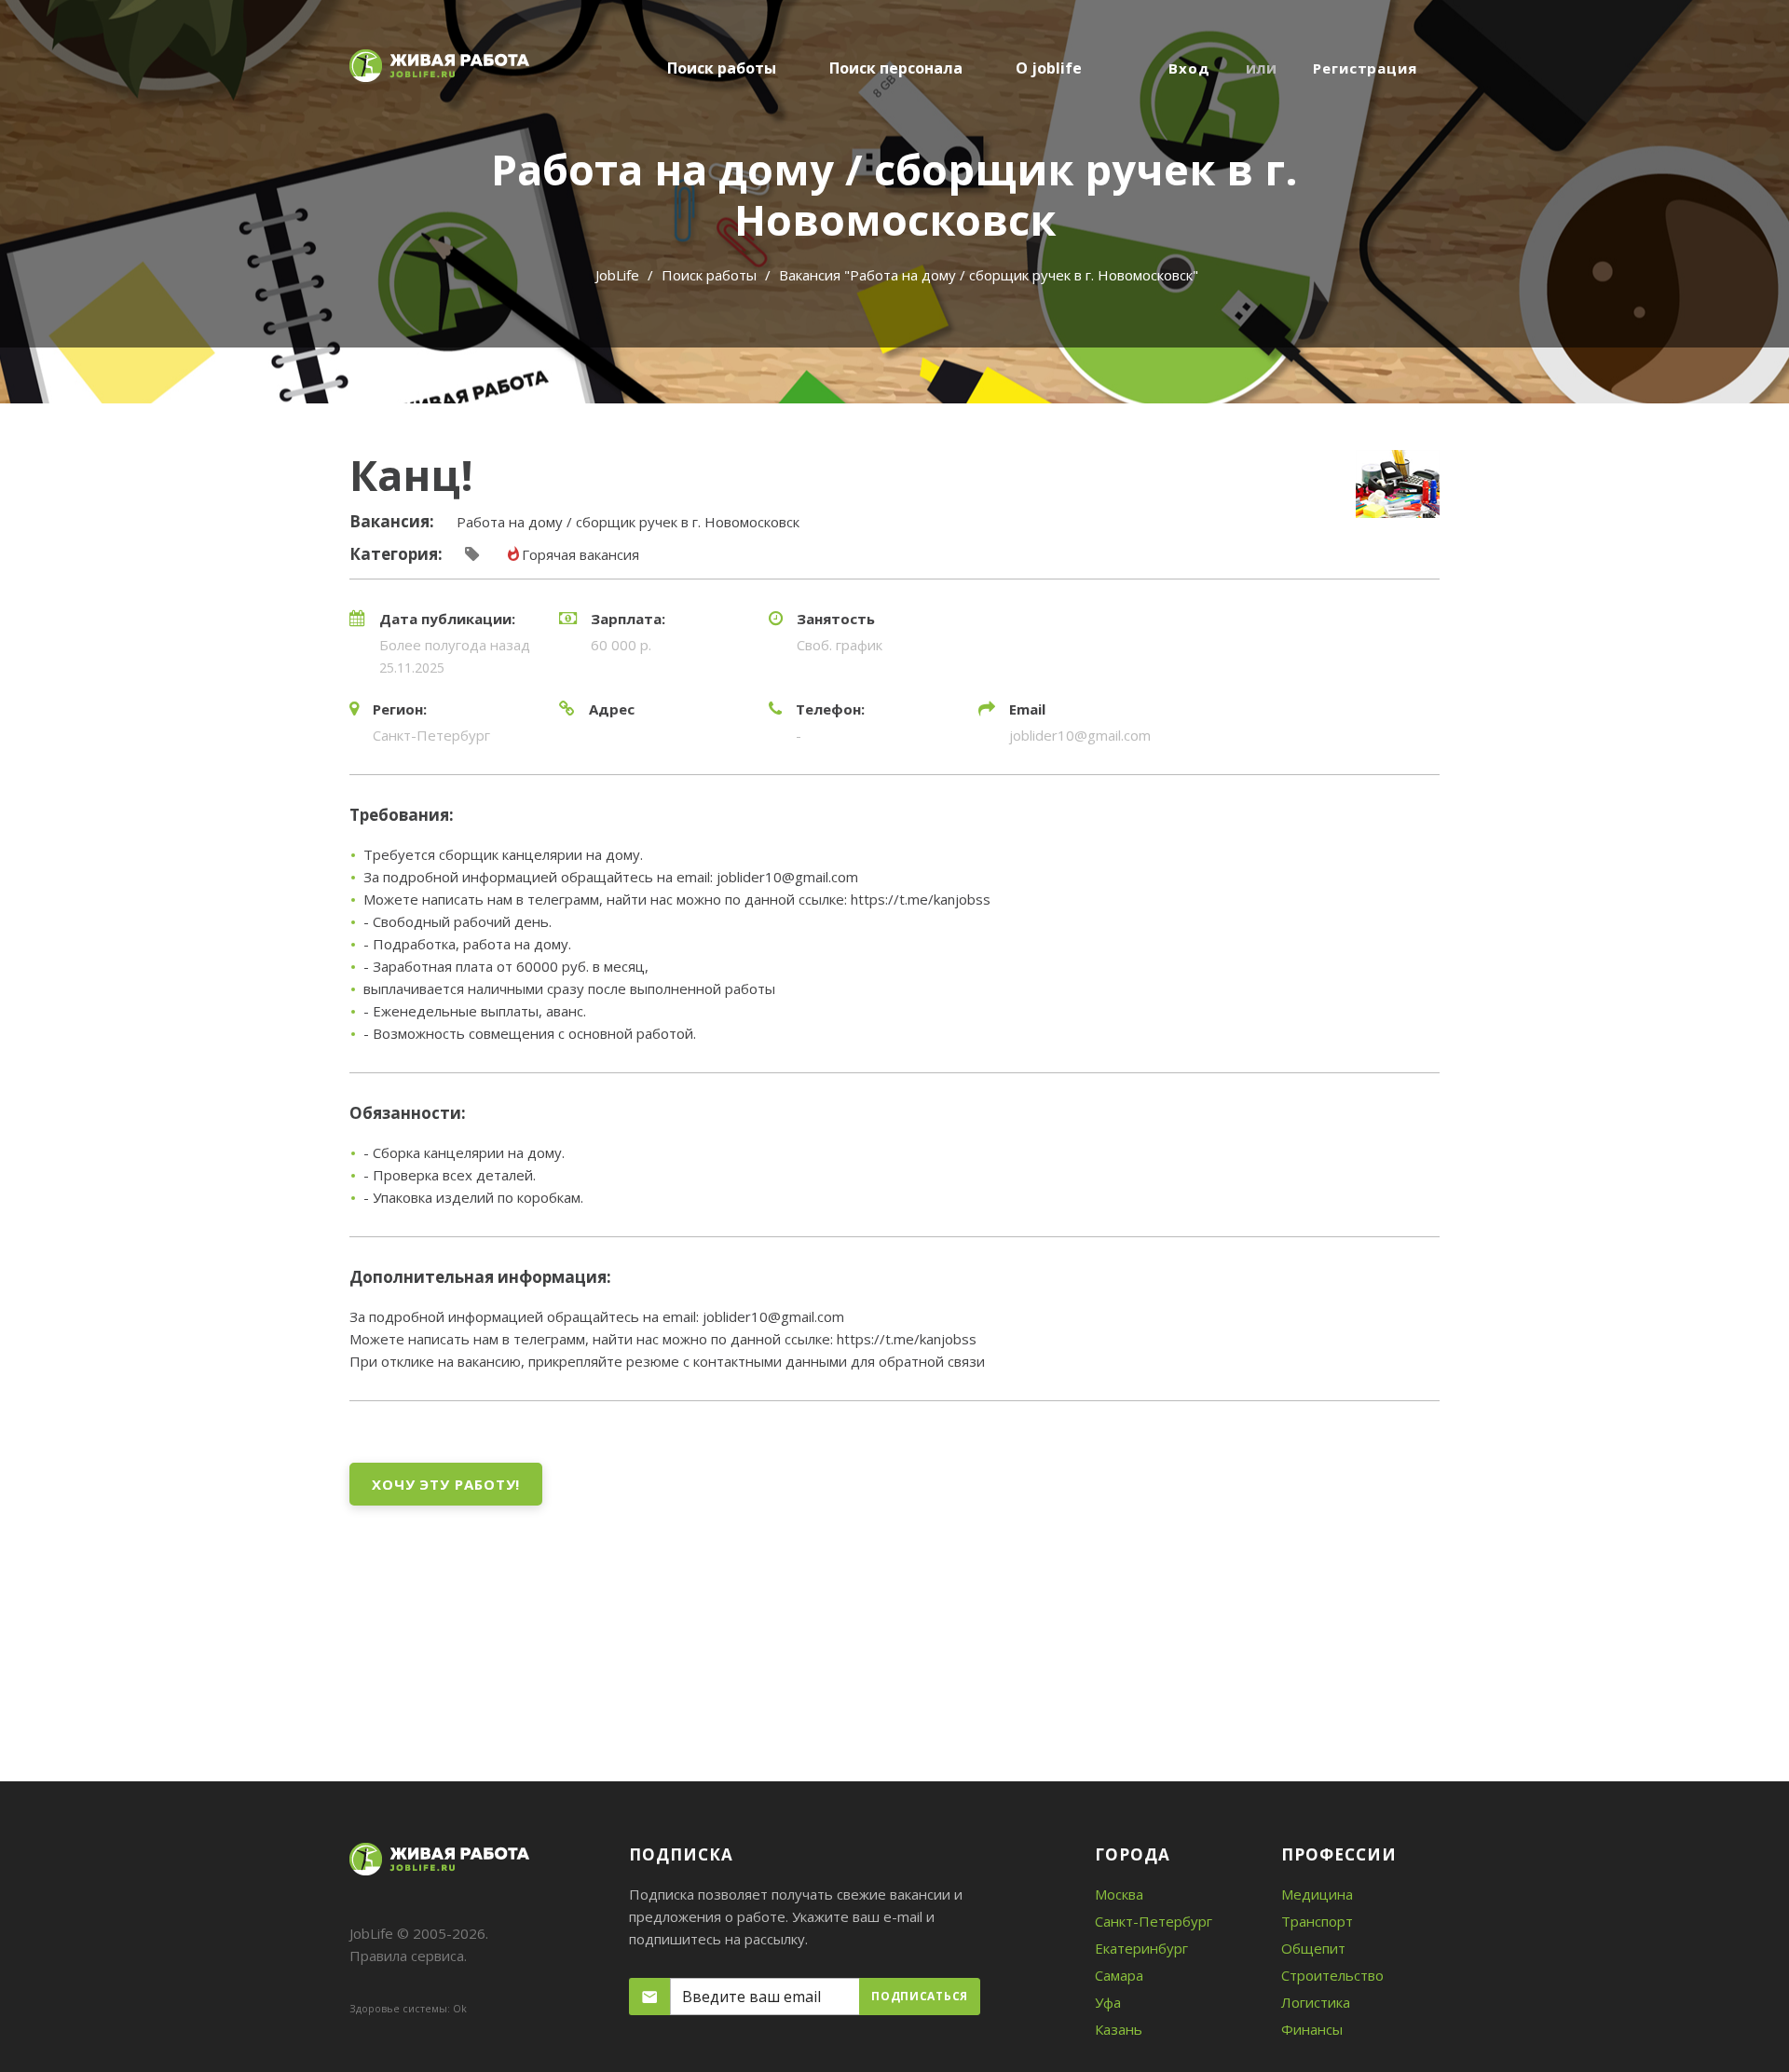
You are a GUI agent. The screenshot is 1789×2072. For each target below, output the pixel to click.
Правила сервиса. (408, 1956)
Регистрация (1365, 68)
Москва (1119, 1894)
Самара (1119, 1975)
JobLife (617, 275)
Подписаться (920, 1996)
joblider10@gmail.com (1080, 735)
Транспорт (1317, 1921)
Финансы (1312, 2029)
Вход (1189, 68)
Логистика (1316, 2002)
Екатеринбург (1141, 1948)
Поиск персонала (896, 68)
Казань (1119, 2029)
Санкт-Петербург (1154, 1921)
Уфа (1108, 2002)
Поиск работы (722, 68)
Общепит (1313, 1948)
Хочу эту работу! (446, 1484)
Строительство (1332, 1975)
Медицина (1317, 1894)
